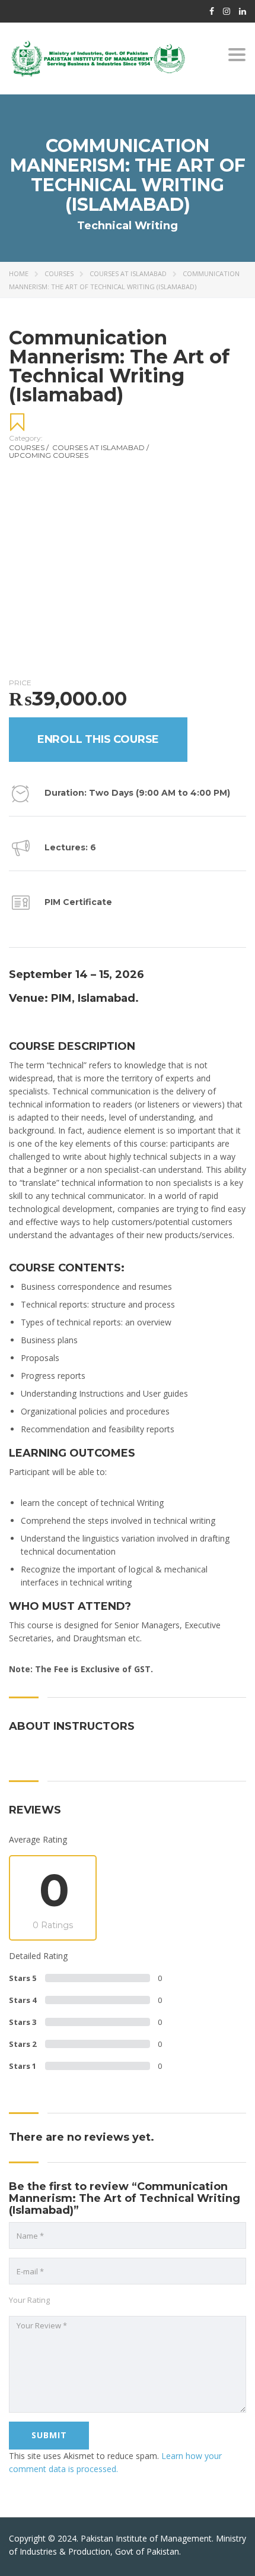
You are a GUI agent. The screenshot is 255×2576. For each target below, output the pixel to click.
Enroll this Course (98, 739)
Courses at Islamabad (128, 273)
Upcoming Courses (49, 455)
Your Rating (29, 2300)
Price (20, 683)
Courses (59, 273)
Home (19, 273)
